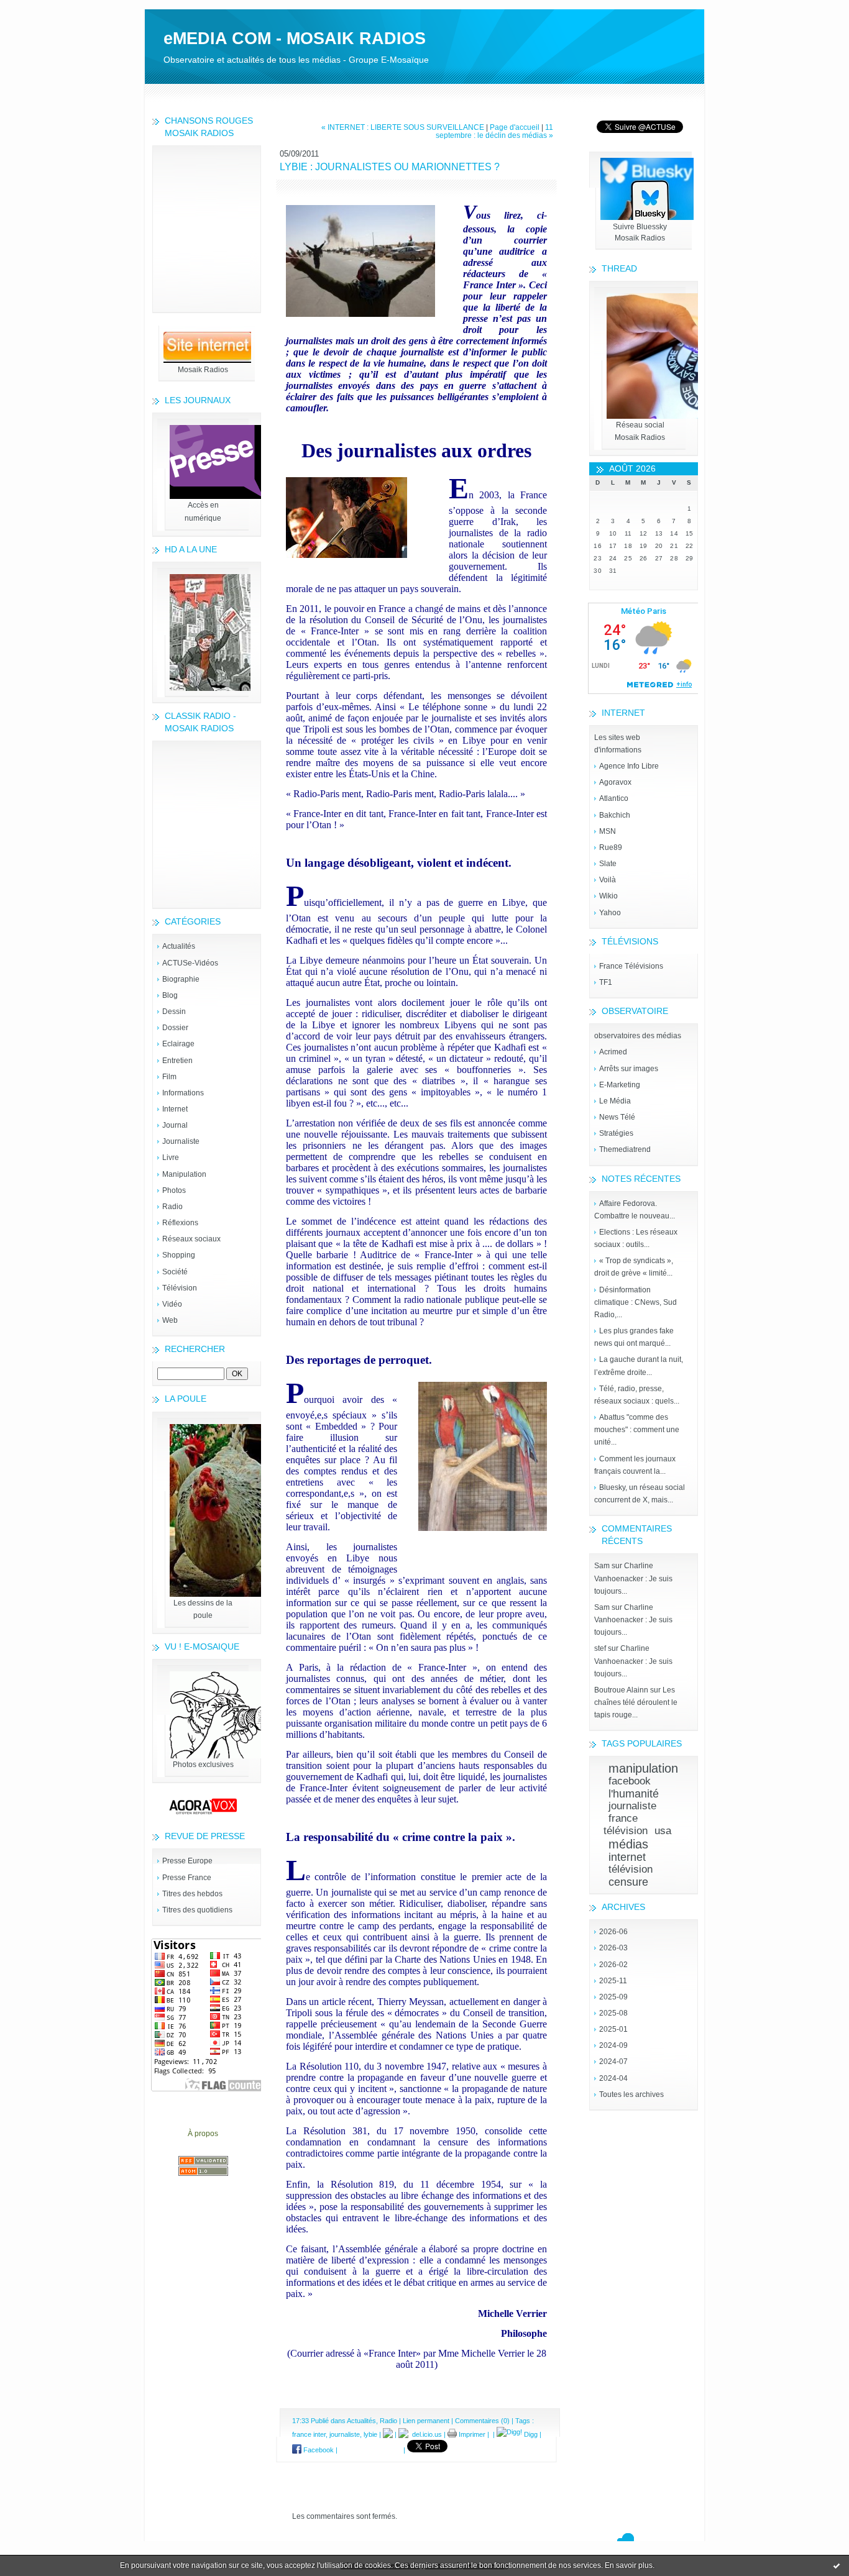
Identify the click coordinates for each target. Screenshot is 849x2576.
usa (663, 1831)
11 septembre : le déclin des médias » (494, 131)
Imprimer (471, 2434)
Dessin (174, 1012)
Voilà (608, 880)
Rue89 (611, 847)
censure (628, 1882)
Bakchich (615, 815)
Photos (174, 1190)
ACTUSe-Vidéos (190, 963)
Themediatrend (625, 1149)
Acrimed (613, 1052)
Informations (183, 1093)
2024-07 (613, 2062)
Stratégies (616, 1133)
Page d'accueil (515, 127)
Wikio (608, 896)
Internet (175, 1109)
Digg (530, 2434)
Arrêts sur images (629, 1069)
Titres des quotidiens (197, 1910)
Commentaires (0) (482, 2421)
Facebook (318, 2450)
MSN (608, 831)
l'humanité (634, 1794)
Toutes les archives (631, 2094)
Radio (172, 1207)
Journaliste (181, 1141)
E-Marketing (620, 1085)
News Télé (617, 1117)
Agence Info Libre (629, 766)
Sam (602, 1566)
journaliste (632, 1806)
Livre (171, 1158)
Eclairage (178, 1044)
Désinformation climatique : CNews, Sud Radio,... (636, 1302)
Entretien (177, 1061)
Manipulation (184, 1174)
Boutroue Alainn (621, 1690)
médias (628, 1844)
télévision (631, 1869)
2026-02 (613, 1965)
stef (600, 1648)
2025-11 (613, 1981)
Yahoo (610, 913)
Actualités (179, 946)
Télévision (180, 1288)
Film (169, 1077)
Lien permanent (426, 2421)
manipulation (643, 1768)
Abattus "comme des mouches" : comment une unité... (637, 1430)
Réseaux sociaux (191, 1239)
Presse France (187, 1878)
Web (170, 1320)
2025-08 (613, 2013)
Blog (170, 995)
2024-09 (613, 2045)
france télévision (626, 1825)
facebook (630, 1781)
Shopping (179, 1255)
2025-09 (613, 1997)
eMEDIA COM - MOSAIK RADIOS (295, 39)
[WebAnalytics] (424, 6)
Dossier (175, 1028)
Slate (608, 864)
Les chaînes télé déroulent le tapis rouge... (636, 1702)
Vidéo (172, 1304)
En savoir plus (629, 2565)
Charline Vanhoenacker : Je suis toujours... (633, 1578)
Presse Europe (187, 1861)
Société (175, 1272)
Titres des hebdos (192, 1894)
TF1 (606, 982)
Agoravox (615, 782)
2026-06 (613, 1932)
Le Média (615, 1101)
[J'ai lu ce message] (837, 2565)
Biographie (181, 979)
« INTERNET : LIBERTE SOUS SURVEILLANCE (403, 127)
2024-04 (613, 2078)
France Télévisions (631, 966)
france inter (309, 2434)
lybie (370, 2434)
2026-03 (613, 1948)
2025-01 (613, 2029)
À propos (203, 2134)
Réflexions (180, 1223)
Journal (175, 1125)
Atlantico (614, 798)
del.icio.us (425, 2434)
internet (627, 1857)
